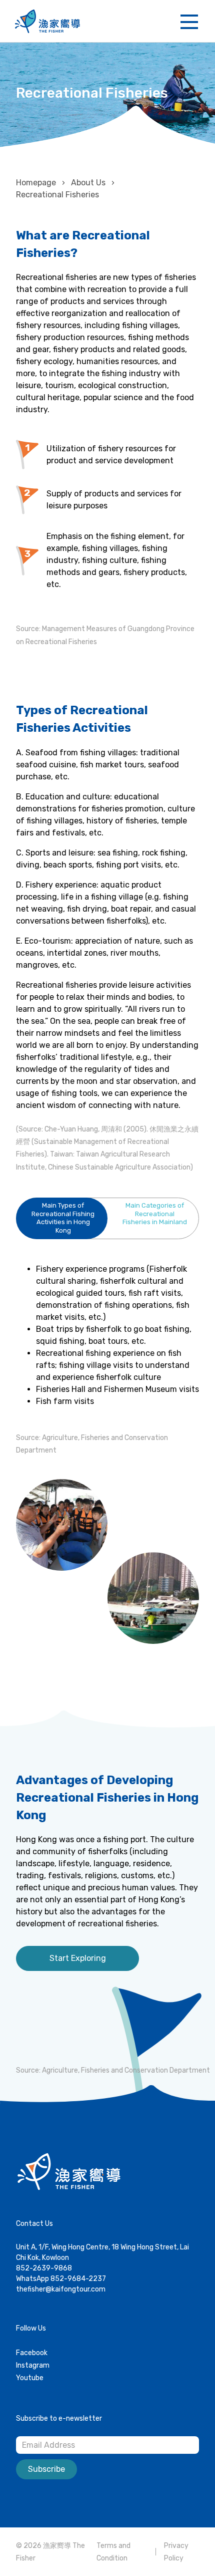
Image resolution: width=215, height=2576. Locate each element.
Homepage (36, 183)
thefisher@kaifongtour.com (61, 2289)
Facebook (32, 2353)
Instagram (33, 2365)
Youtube (30, 2378)
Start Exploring (78, 1958)
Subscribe (46, 2469)
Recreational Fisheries (57, 195)
